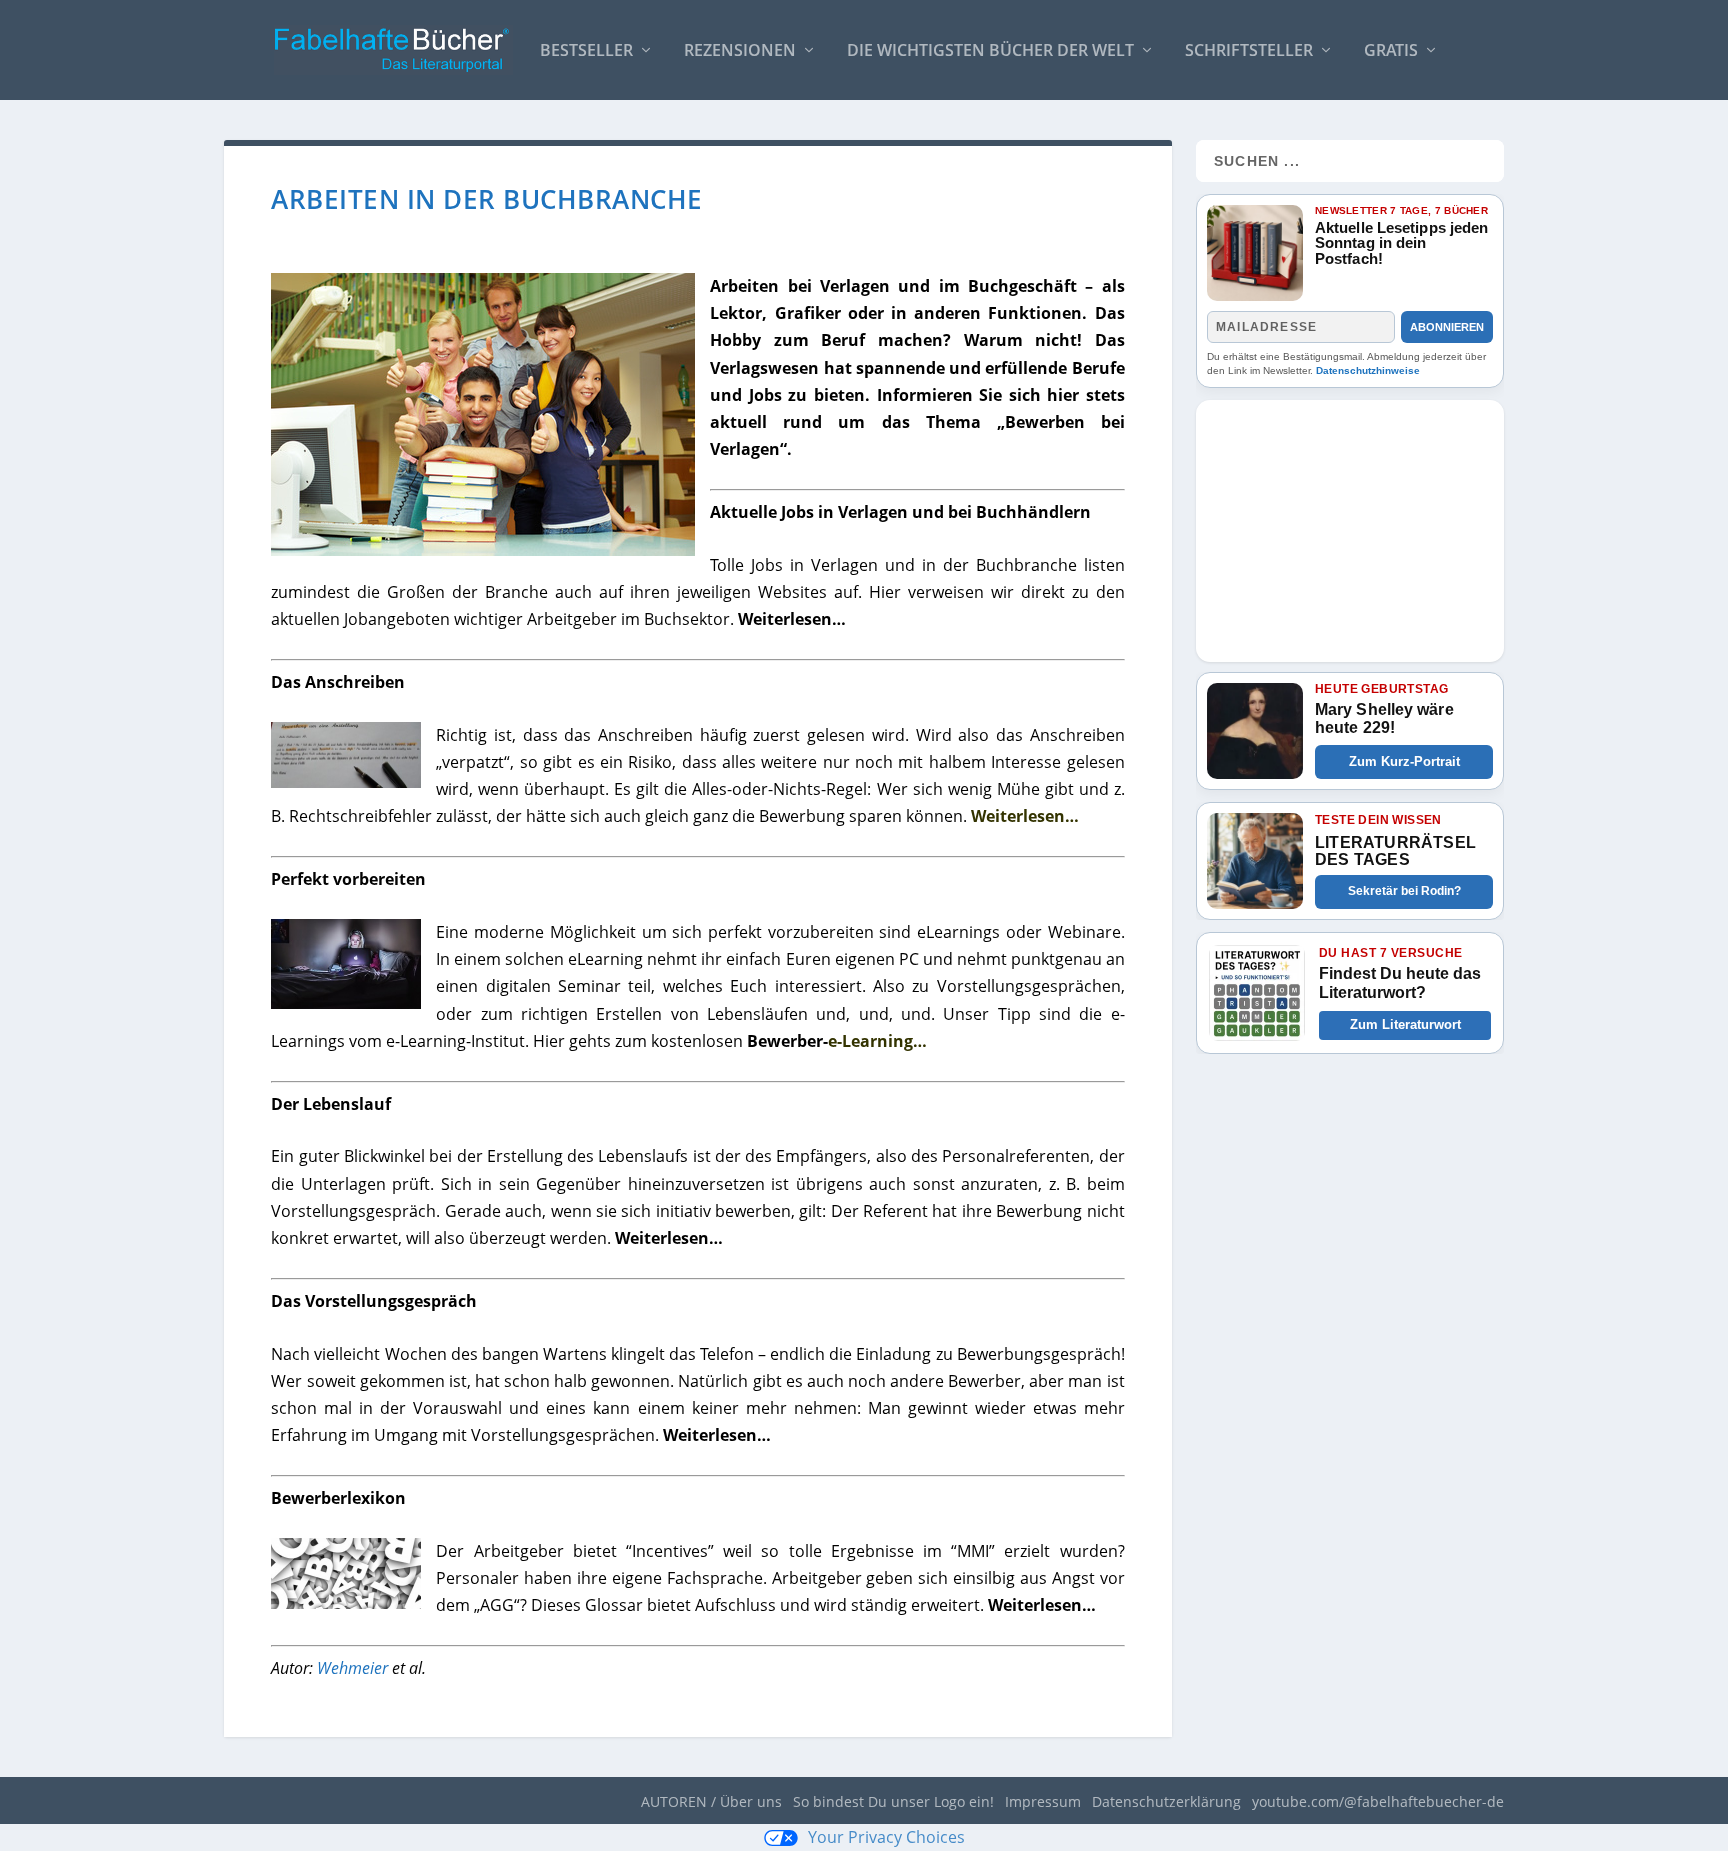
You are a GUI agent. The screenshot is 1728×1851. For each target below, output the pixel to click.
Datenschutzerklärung (1166, 1801)
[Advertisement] (1350, 525)
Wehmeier (352, 1668)
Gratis (1391, 51)
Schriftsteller (1249, 51)
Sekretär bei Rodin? (1404, 891)
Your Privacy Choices (886, 1837)
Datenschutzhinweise (1368, 370)
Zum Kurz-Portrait (1404, 761)
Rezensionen (740, 51)
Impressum (1043, 1801)
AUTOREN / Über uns (711, 1801)
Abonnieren (1447, 327)
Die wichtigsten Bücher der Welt (990, 51)
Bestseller (586, 51)
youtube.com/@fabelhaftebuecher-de (1378, 1801)
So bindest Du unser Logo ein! (893, 1801)
